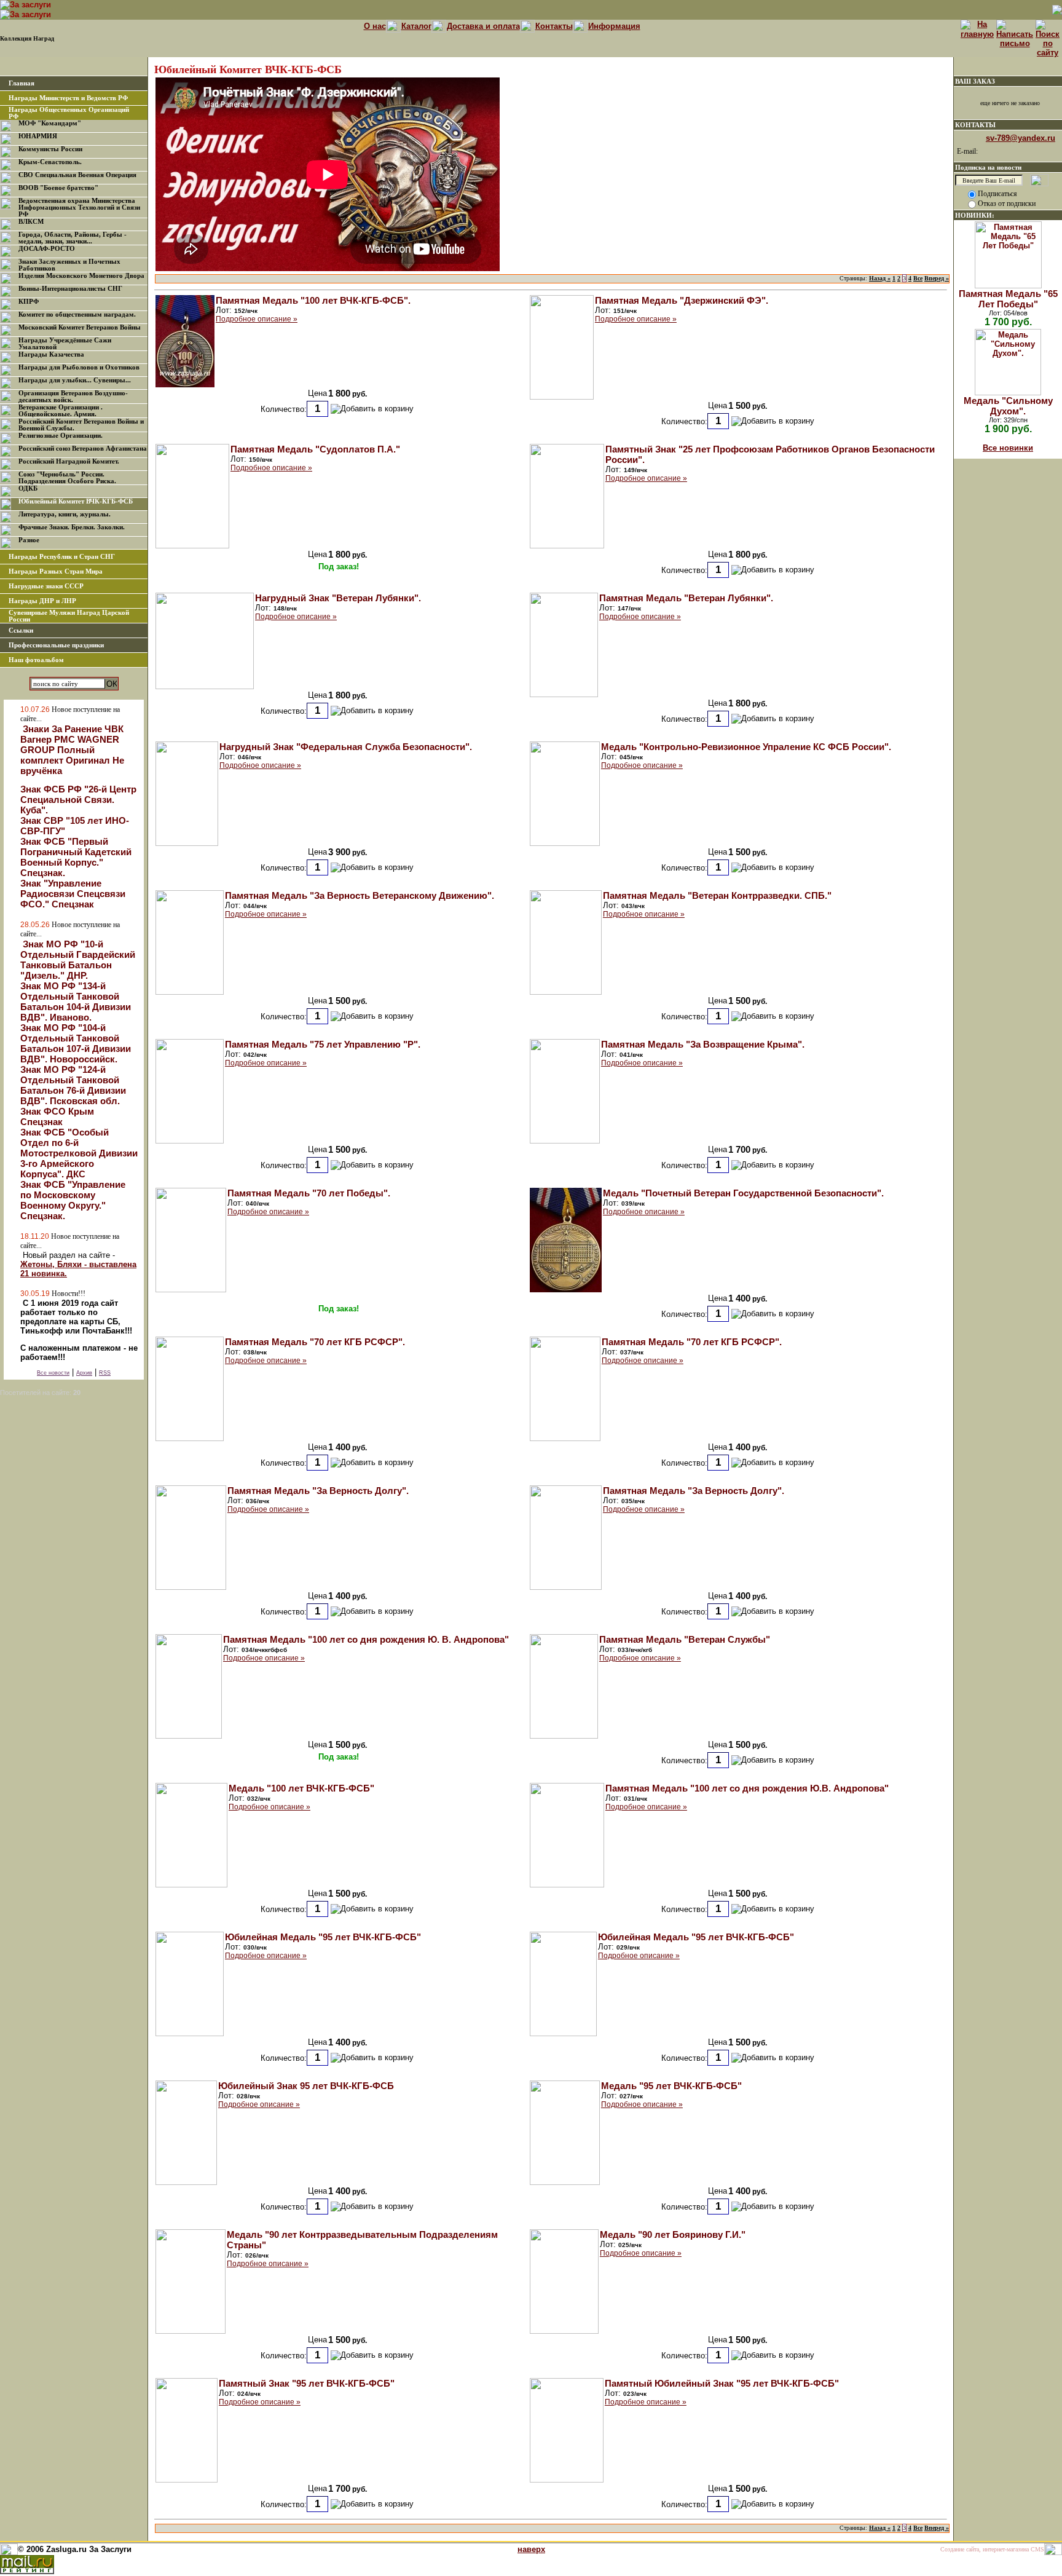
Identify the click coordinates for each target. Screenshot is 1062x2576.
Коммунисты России (50, 149)
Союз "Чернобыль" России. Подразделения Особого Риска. (67, 478)
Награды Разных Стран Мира (56, 571)
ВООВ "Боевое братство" (58, 188)
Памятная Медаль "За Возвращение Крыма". (703, 1044)
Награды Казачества (51, 354)
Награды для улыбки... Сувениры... (75, 380)
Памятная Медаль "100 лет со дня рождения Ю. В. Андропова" (366, 1639)
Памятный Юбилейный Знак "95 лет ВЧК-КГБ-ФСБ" (722, 2383)
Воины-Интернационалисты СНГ (70, 289)
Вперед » (937, 278)
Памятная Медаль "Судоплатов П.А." (315, 449)
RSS (105, 1373)
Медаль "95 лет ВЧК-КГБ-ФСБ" (671, 2086)
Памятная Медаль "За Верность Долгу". (318, 1491)
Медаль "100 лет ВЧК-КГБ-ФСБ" (301, 1788)
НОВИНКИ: (975, 215)
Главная (22, 83)
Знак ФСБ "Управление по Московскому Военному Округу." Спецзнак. (73, 1200)
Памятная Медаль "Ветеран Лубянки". (686, 598)
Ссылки (21, 630)
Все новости (53, 1373)
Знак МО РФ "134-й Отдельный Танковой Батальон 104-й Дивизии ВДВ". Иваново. (76, 1002)
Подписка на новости (988, 167)
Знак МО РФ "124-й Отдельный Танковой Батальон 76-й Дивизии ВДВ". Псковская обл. (73, 1085)
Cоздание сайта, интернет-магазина (985, 2549)
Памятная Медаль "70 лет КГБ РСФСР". (315, 1342)
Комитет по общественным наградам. (77, 314)
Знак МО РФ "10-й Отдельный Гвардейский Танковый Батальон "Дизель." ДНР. (78, 960)
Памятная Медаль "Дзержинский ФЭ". (682, 300)
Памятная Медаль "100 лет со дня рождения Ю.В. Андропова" (747, 1788)
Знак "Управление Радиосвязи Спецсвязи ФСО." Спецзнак (73, 894)
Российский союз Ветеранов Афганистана (83, 448)
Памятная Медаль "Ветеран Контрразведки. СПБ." (717, 895)
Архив (84, 1373)
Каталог (416, 26)
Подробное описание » (257, 319)
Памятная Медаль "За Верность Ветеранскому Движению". (360, 895)
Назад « (880, 278)
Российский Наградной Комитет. (69, 461)
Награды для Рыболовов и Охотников (79, 367)
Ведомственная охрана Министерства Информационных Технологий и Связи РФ (79, 207)
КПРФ (29, 302)
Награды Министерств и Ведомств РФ (68, 98)
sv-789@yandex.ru (1021, 138)
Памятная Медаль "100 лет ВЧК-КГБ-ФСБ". (313, 300)
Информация (614, 26)
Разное (29, 540)
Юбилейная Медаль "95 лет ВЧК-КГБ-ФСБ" (323, 1937)
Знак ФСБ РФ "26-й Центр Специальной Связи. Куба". (78, 800)
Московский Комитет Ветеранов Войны (80, 327)
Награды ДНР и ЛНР (42, 601)
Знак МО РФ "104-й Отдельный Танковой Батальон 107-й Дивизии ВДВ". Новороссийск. (76, 1043)
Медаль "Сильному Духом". (1008, 406)
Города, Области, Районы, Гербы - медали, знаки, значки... (73, 238)
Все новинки (1008, 448)
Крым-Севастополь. (50, 162)
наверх (531, 2549)
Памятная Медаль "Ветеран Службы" (685, 1639)
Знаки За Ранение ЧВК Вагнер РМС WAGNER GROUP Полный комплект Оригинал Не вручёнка (72, 750)
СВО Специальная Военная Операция (77, 175)
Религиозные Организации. (61, 436)
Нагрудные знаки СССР (46, 586)
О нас (375, 26)
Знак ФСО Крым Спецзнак (57, 1116)
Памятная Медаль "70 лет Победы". (309, 1193)
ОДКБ (28, 488)
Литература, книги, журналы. (65, 514)
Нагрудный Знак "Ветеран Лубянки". (338, 598)
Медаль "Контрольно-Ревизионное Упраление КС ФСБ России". (746, 747)
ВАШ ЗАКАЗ (975, 81)
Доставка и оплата (483, 26)
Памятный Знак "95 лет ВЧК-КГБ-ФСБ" (307, 2383)
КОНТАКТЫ (975, 125)
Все (918, 278)
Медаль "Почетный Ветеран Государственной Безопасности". (743, 1193)
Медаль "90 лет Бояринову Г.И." (673, 2234)
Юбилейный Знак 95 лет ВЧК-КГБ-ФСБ (306, 2086)
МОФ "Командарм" (50, 123)
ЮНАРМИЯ (38, 136)
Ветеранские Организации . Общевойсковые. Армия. (61, 411)
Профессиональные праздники (56, 645)
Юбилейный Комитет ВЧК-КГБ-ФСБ (76, 501)
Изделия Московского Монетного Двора (81, 276)
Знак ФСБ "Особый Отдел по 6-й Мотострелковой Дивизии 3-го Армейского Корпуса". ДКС (79, 1153)
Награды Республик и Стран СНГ (62, 557)
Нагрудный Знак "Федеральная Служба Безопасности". (346, 747)
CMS (1037, 2549)
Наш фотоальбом (36, 660)
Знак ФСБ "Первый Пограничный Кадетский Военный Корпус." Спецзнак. (76, 857)
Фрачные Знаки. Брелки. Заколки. (72, 527)
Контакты (554, 26)
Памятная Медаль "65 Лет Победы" (1008, 299)
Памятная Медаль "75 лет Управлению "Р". (323, 1044)
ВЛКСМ (31, 222)
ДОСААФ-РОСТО (47, 249)
